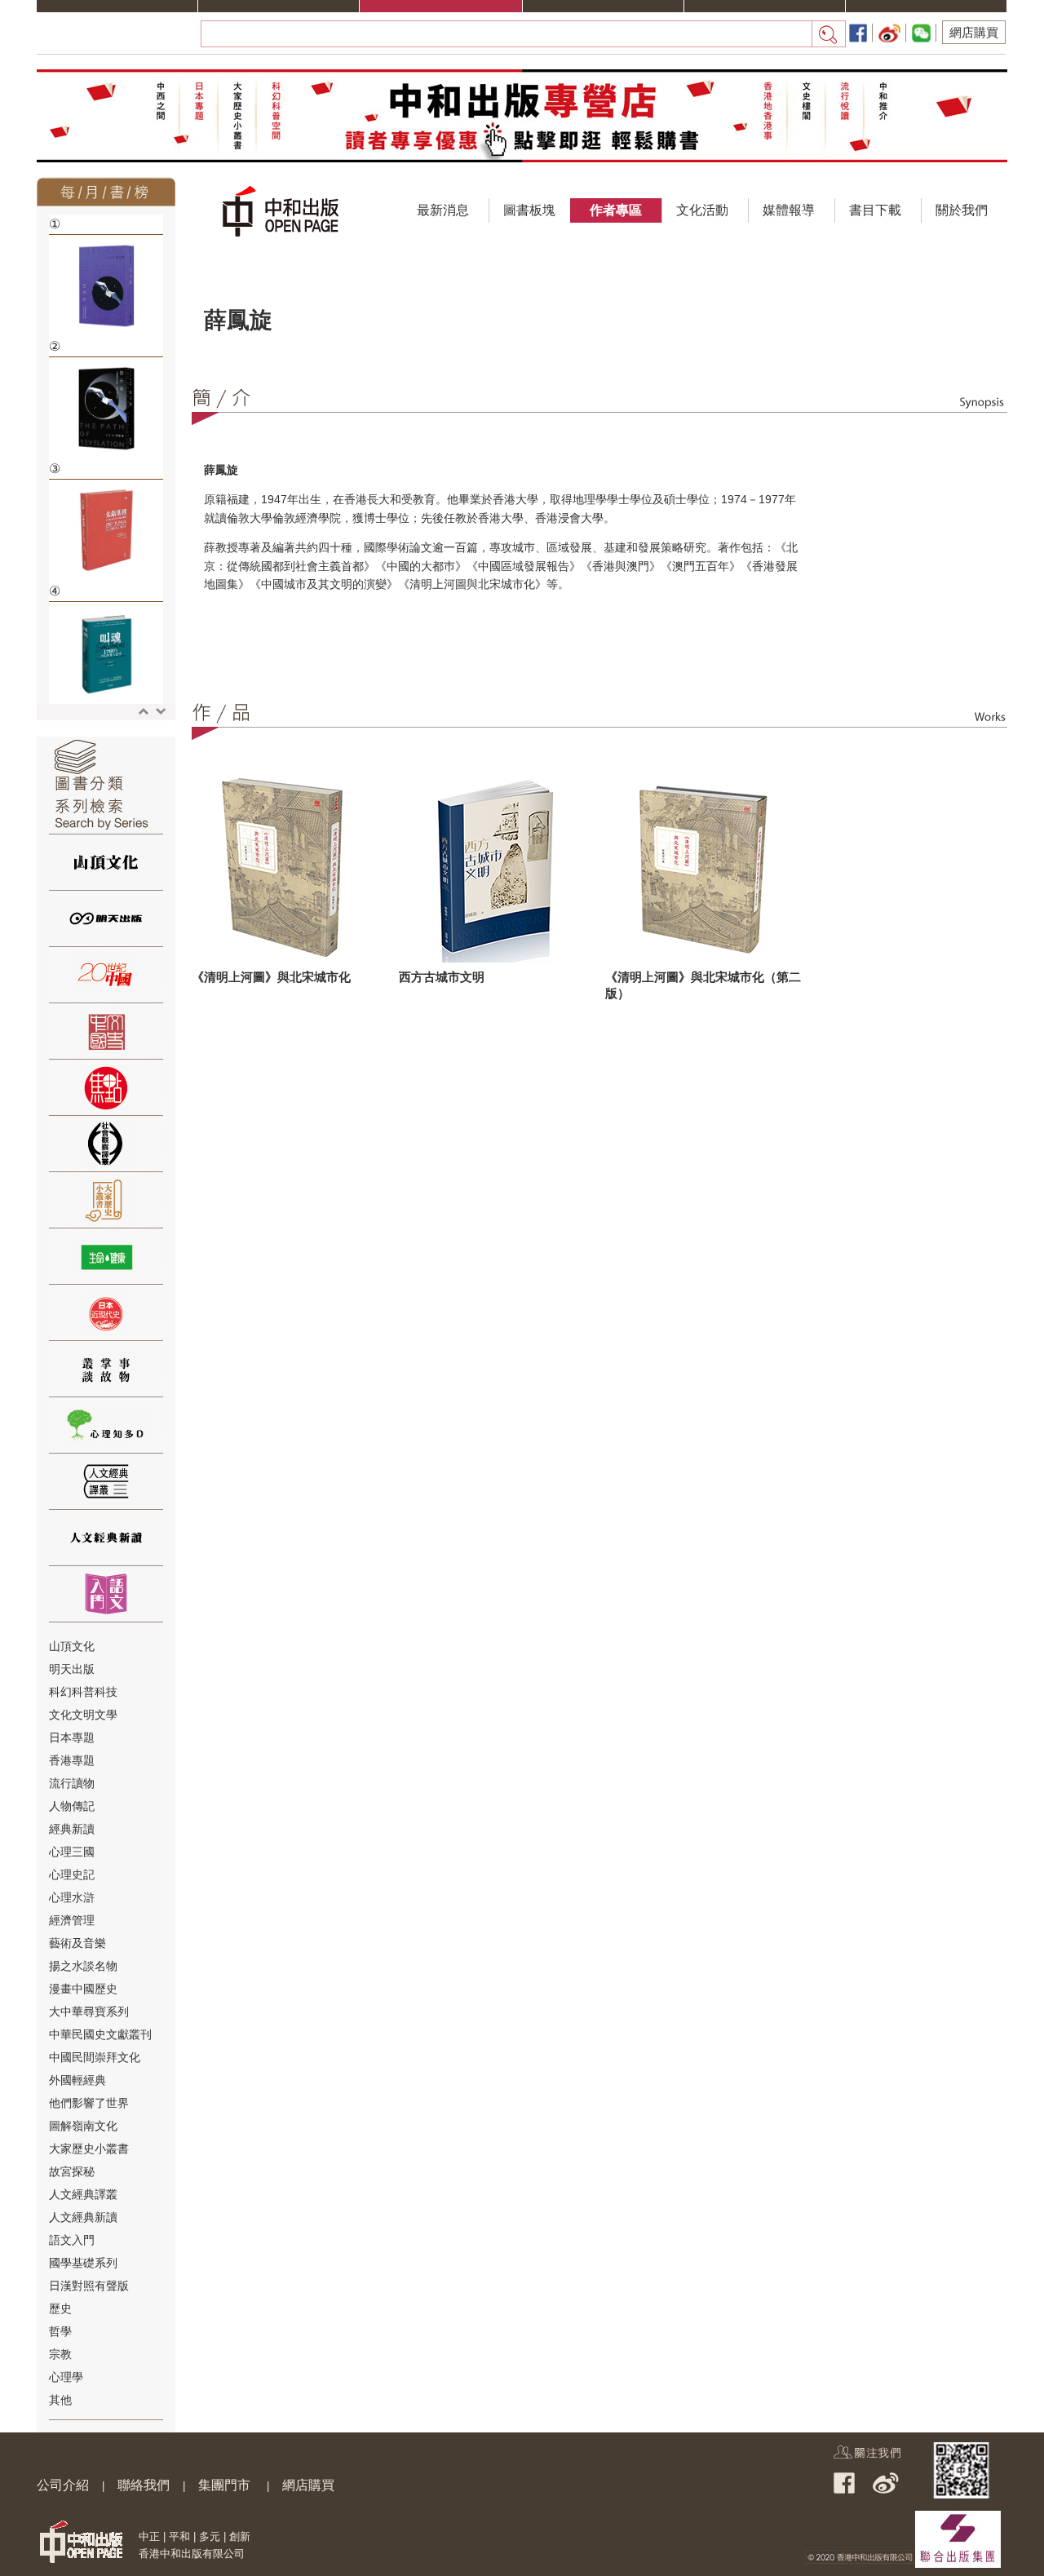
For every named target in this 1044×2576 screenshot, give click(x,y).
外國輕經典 (77, 2080)
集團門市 (224, 2485)
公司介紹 (63, 2485)
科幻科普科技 (83, 1692)
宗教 (60, 2354)
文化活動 (702, 210)
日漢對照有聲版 (89, 2286)
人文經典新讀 (83, 2217)
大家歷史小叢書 (89, 2149)
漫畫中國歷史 (83, 1989)
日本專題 (72, 1737)
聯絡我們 (144, 2485)
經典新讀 (72, 1829)
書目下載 (875, 210)
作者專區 (616, 210)
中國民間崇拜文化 (95, 2057)
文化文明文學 (83, 1715)
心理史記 (72, 1874)
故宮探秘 (72, 2171)
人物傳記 (72, 1806)
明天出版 (72, 1669)
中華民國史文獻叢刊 (100, 2034)
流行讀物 (72, 1783)
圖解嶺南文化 (83, 2126)
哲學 (60, 2331)
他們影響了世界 (89, 2103)
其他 (60, 2400)
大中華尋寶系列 (89, 2012)
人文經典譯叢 (83, 2194)
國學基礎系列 (83, 2263)
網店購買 (974, 32)
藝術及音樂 (77, 1943)
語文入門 (72, 2240)
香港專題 (72, 1760)
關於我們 (962, 210)
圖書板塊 (529, 210)
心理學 (66, 2377)
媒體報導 (789, 210)
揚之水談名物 (83, 1966)
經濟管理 (72, 1920)
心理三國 (72, 1852)
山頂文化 (72, 1646)
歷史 (60, 2308)
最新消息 (443, 210)
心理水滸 (72, 1897)
